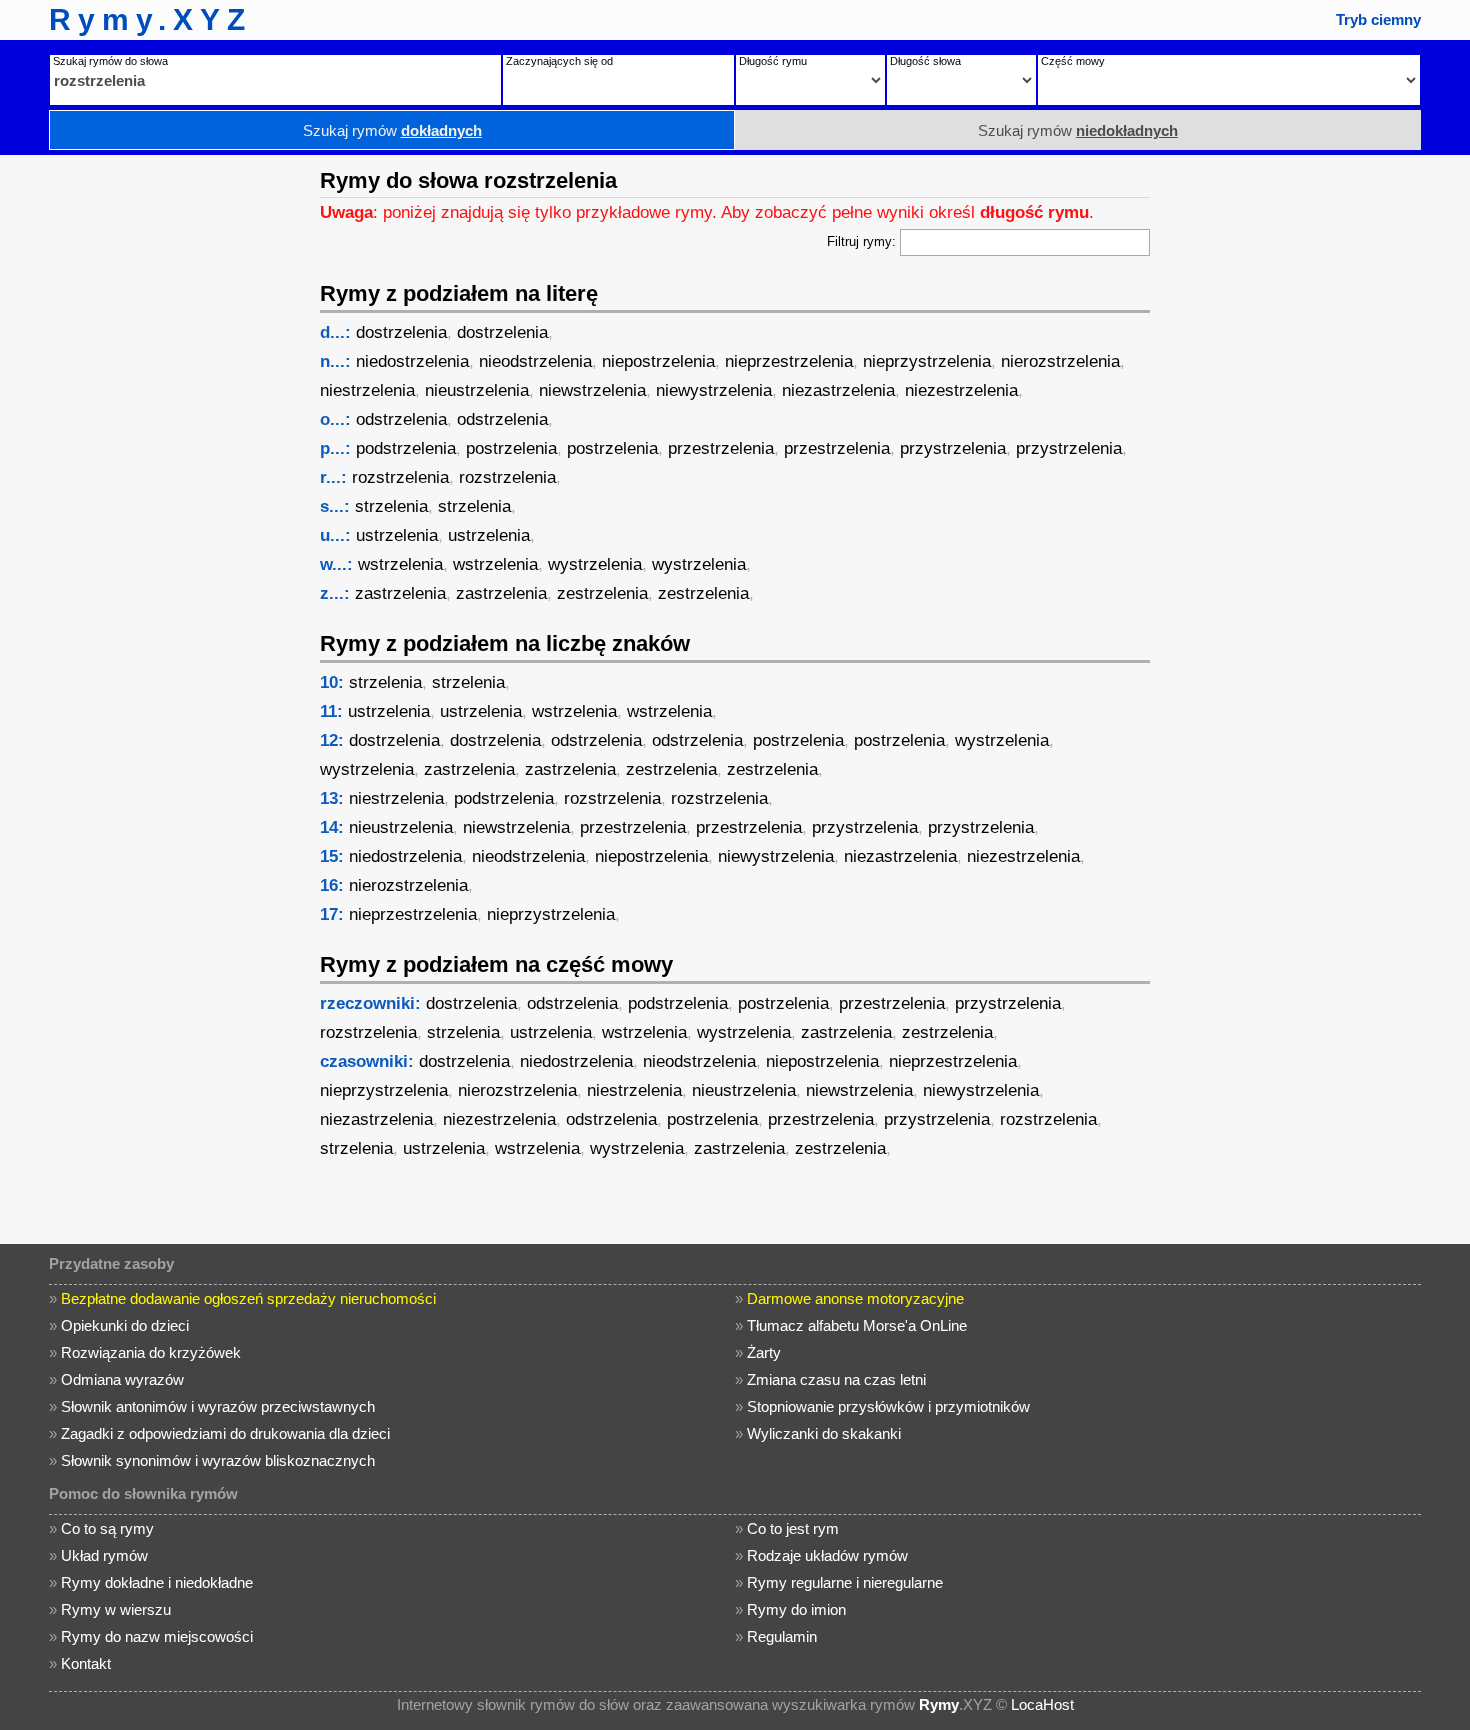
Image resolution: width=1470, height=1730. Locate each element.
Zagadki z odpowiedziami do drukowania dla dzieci (225, 1433)
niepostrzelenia (658, 361)
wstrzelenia (400, 564)
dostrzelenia (401, 332)
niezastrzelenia (838, 390)
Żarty (764, 1352)
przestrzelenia (721, 448)
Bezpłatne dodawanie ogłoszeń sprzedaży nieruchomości (248, 1298)
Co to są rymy (107, 1528)
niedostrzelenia (412, 361)
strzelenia (391, 506)
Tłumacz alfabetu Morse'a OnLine (857, 1325)
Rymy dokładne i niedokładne (157, 1582)
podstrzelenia (406, 448)
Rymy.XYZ (150, 19)
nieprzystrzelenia (927, 361)
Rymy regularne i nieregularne (845, 1582)
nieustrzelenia (477, 390)
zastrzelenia (400, 593)
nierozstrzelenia (1060, 361)
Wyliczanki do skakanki (824, 1433)
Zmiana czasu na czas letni (836, 1379)
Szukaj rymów (392, 130)
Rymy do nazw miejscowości (157, 1636)
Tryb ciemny (1378, 19)
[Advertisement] (155, 455)
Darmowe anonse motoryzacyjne (855, 1298)
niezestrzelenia (961, 390)
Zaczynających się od (559, 61)
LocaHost (1042, 1704)
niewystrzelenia (714, 390)
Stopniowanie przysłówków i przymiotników (888, 1406)
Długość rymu (773, 61)
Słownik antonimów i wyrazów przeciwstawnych (218, 1406)
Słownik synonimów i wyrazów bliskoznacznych (218, 1460)
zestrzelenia (602, 593)
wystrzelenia (595, 564)
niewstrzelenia (592, 390)
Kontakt (86, 1663)
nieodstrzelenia (535, 361)
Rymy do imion (796, 1609)
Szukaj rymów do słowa (110, 61)
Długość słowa (925, 61)
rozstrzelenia (400, 477)
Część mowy (1073, 61)
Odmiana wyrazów (122, 1379)
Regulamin (782, 1636)
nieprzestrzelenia (789, 361)
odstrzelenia (401, 419)
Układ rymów (104, 1555)
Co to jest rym (793, 1528)
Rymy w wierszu (116, 1609)
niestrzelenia (367, 390)
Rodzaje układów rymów (827, 1555)
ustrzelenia (397, 535)
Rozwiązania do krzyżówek (151, 1352)
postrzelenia (511, 448)
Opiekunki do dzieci (125, 1325)
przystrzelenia (953, 448)
